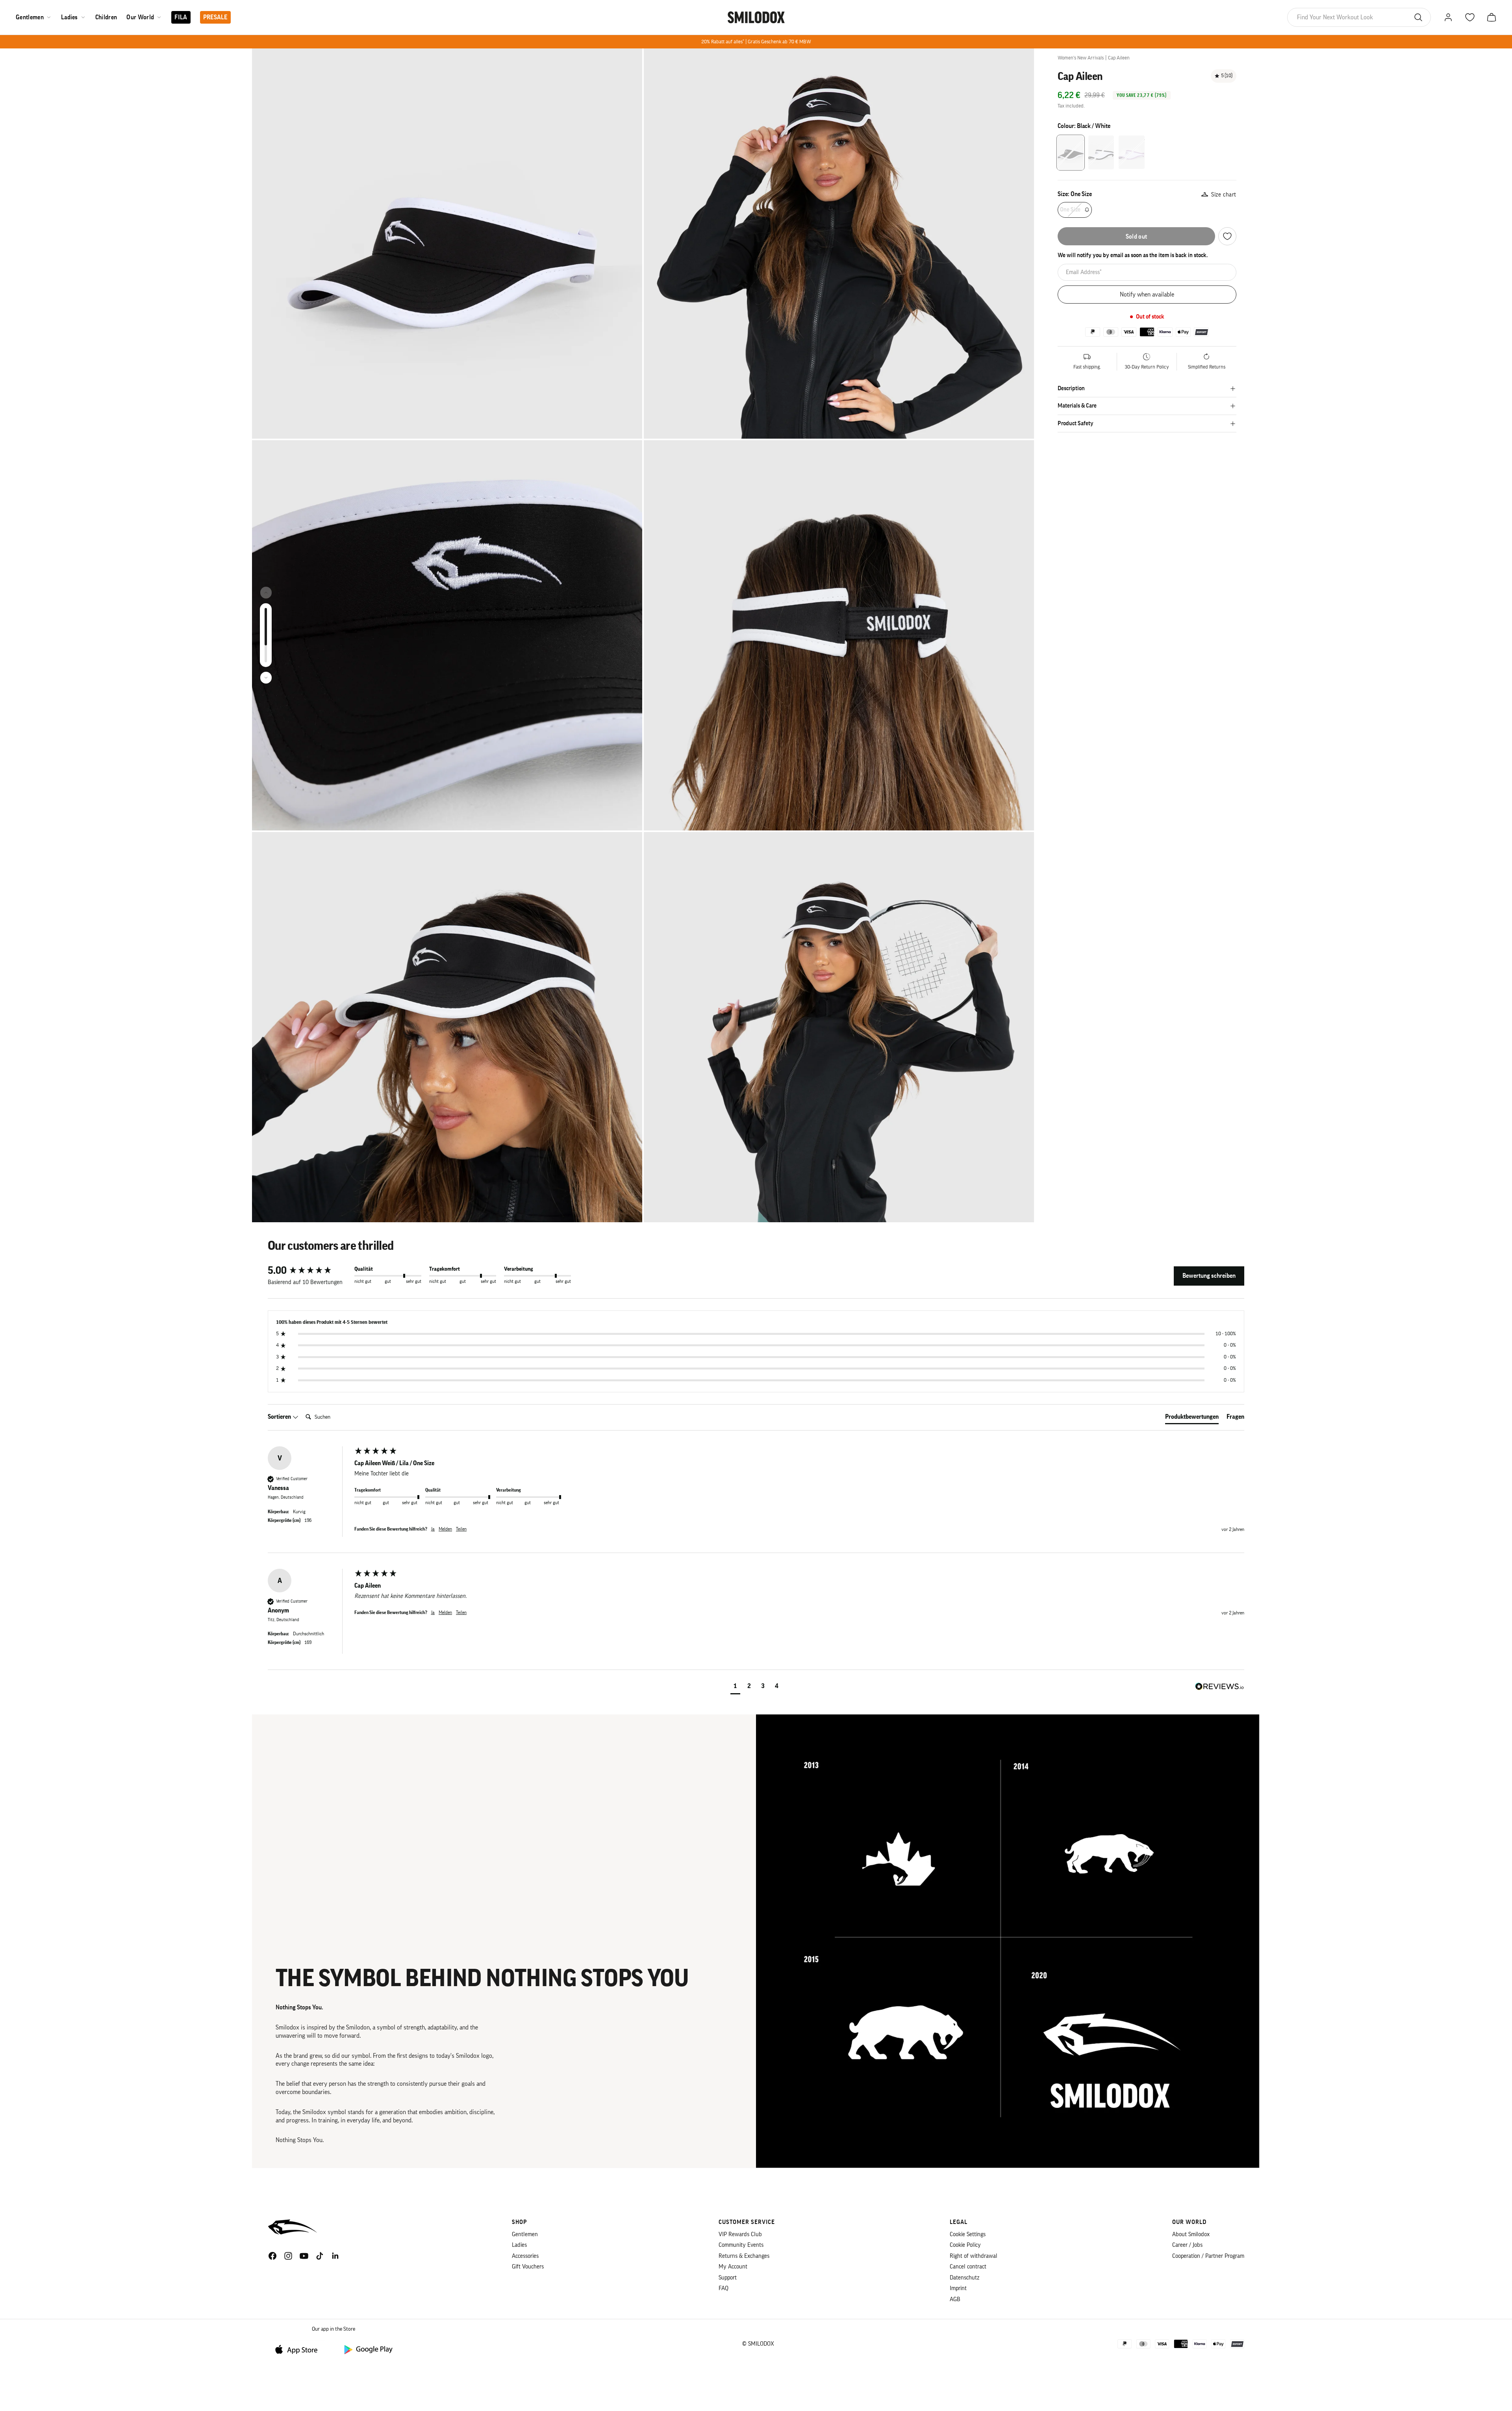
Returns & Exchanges (744, 2256)
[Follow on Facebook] (272, 2256)
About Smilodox (1191, 2234)
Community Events (741, 2245)
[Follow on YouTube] (304, 2256)
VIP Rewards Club (740, 2234)
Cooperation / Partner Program (1208, 2256)
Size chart (1224, 195)
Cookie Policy (965, 2245)
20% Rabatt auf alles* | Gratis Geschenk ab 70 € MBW (756, 42)
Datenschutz (964, 2278)
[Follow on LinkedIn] (335, 2256)
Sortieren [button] (280, 1417)
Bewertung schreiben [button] (1209, 1276)
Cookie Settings (968, 2234)
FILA (181, 17)
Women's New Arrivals (1081, 58)
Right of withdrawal (974, 2256)
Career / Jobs (1187, 2245)
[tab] (1192, 1418)
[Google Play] (368, 2349)
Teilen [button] (461, 1529)
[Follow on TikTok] (320, 2256)
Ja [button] (433, 1529)
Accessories (525, 2256)
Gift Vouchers (528, 2267)
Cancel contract (968, 2267)
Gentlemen (30, 17)
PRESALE (215, 17)
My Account (733, 2267)
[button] (735, 1687)
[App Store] (299, 2349)
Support (728, 2278)
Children (106, 17)
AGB (955, 2299)
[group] (309, 1271)
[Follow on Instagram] (288, 2256)
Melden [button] (445, 1529)
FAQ (724, 2288)
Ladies (69, 17)
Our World (140, 17)
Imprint (958, 2288)
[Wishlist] (1227, 236)
